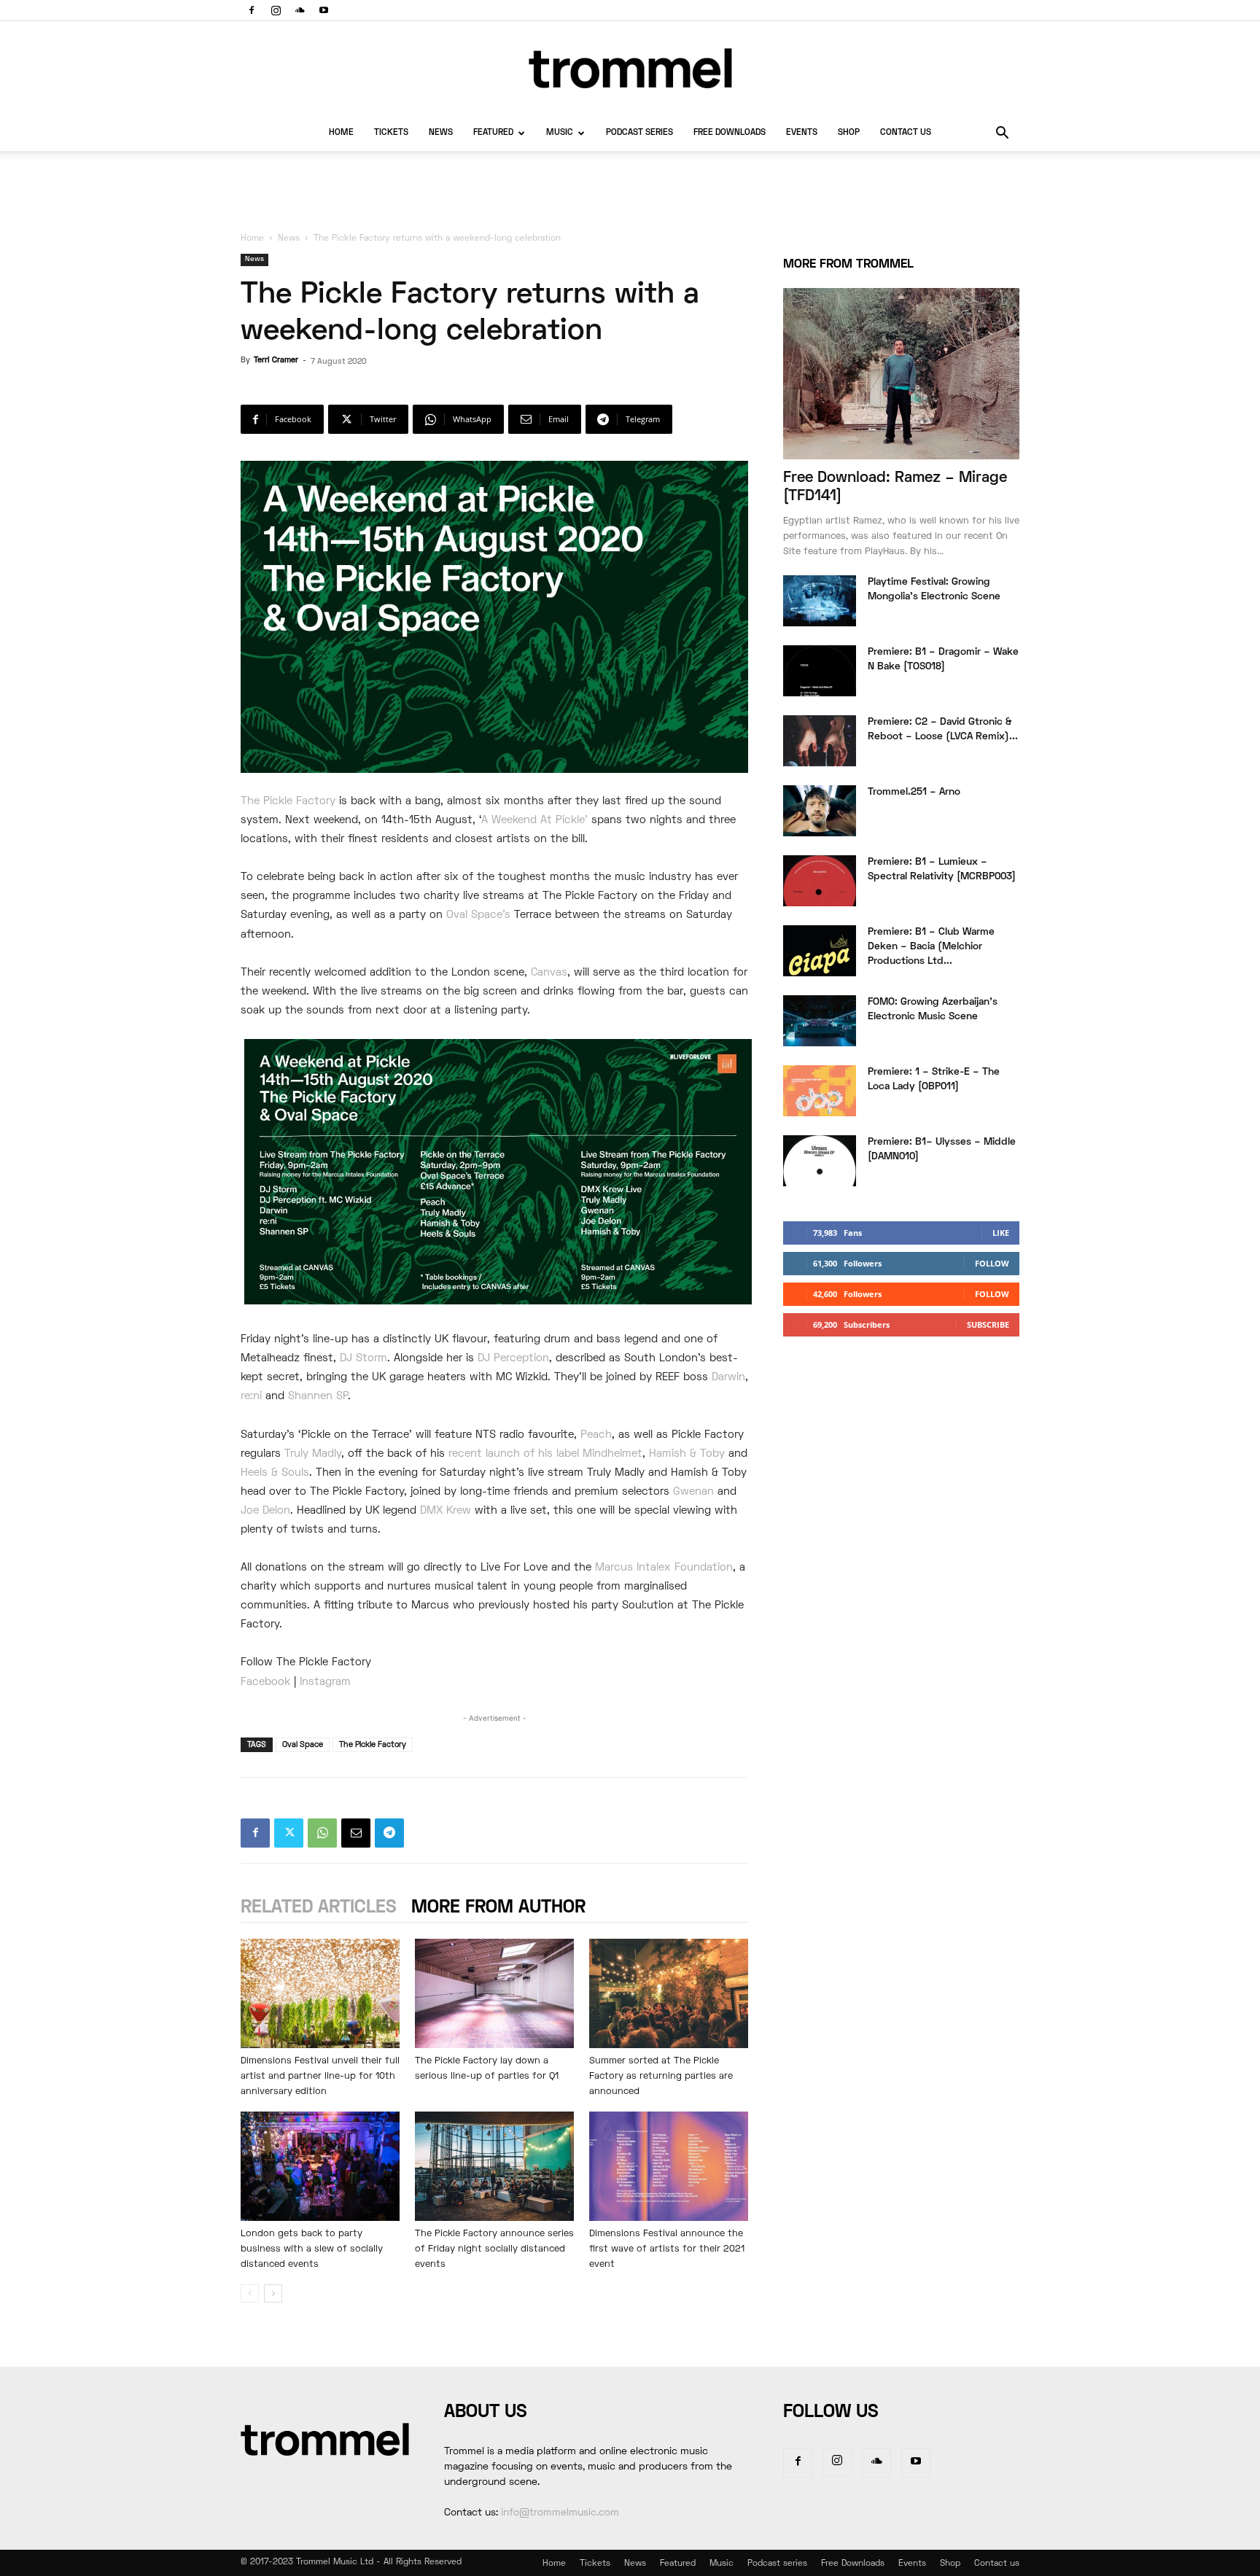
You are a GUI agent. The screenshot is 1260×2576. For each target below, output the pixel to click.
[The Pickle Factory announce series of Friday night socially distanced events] (494, 2166)
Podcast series (639, 133)
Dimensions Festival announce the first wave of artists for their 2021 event (667, 2249)
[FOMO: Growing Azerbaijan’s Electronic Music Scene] (820, 1021)
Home (341, 133)
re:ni (251, 1396)
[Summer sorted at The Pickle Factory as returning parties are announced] (669, 1993)
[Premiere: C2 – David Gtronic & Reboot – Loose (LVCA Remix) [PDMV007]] (820, 741)
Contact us (906, 133)
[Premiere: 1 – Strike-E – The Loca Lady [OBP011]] (820, 1091)
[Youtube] (324, 10)
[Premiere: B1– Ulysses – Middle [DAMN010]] (820, 1161)
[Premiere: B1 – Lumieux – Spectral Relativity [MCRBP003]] (820, 881)
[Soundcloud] (300, 10)
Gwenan (693, 1492)
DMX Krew (446, 1511)
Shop (849, 133)
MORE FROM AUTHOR (498, 1908)
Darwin (728, 1377)
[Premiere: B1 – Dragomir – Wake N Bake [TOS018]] (820, 671)
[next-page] (273, 2293)
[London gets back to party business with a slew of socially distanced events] (320, 2166)
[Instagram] (276, 10)
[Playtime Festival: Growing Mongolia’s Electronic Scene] (820, 601)
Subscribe (988, 1324)
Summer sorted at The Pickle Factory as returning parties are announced (661, 2077)
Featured (493, 133)
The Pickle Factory (288, 801)
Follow (992, 1263)
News (441, 133)
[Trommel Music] (630, 68)
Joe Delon (265, 1511)
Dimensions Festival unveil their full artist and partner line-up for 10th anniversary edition (320, 2077)
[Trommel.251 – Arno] (820, 811)
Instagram (325, 1682)
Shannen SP (318, 1396)
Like (1001, 1233)
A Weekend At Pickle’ (534, 820)
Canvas (549, 973)
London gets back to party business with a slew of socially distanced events (312, 2249)
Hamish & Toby (687, 1454)
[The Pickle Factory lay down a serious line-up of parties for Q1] (494, 1993)
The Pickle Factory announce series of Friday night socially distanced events (494, 2249)
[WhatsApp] (322, 1833)
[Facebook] (252, 10)
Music (560, 133)
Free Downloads (730, 133)
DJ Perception (513, 1358)
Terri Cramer (276, 360)
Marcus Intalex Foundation (664, 1568)
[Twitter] (289, 1833)
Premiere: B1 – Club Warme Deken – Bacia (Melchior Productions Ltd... (931, 947)
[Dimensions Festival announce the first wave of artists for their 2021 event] (669, 2166)
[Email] (356, 1833)
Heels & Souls (275, 1473)
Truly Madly (313, 1454)
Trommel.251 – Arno (914, 792)
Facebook (265, 1682)
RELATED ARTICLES (319, 1908)
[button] (1002, 135)
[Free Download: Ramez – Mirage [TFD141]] (901, 374)
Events (802, 133)
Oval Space (303, 1745)
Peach (596, 1435)
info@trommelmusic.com (560, 2513)
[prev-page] (250, 2293)
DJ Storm (363, 1358)
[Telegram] (389, 1833)
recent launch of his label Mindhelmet (545, 1454)
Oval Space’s (478, 915)
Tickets (391, 133)
